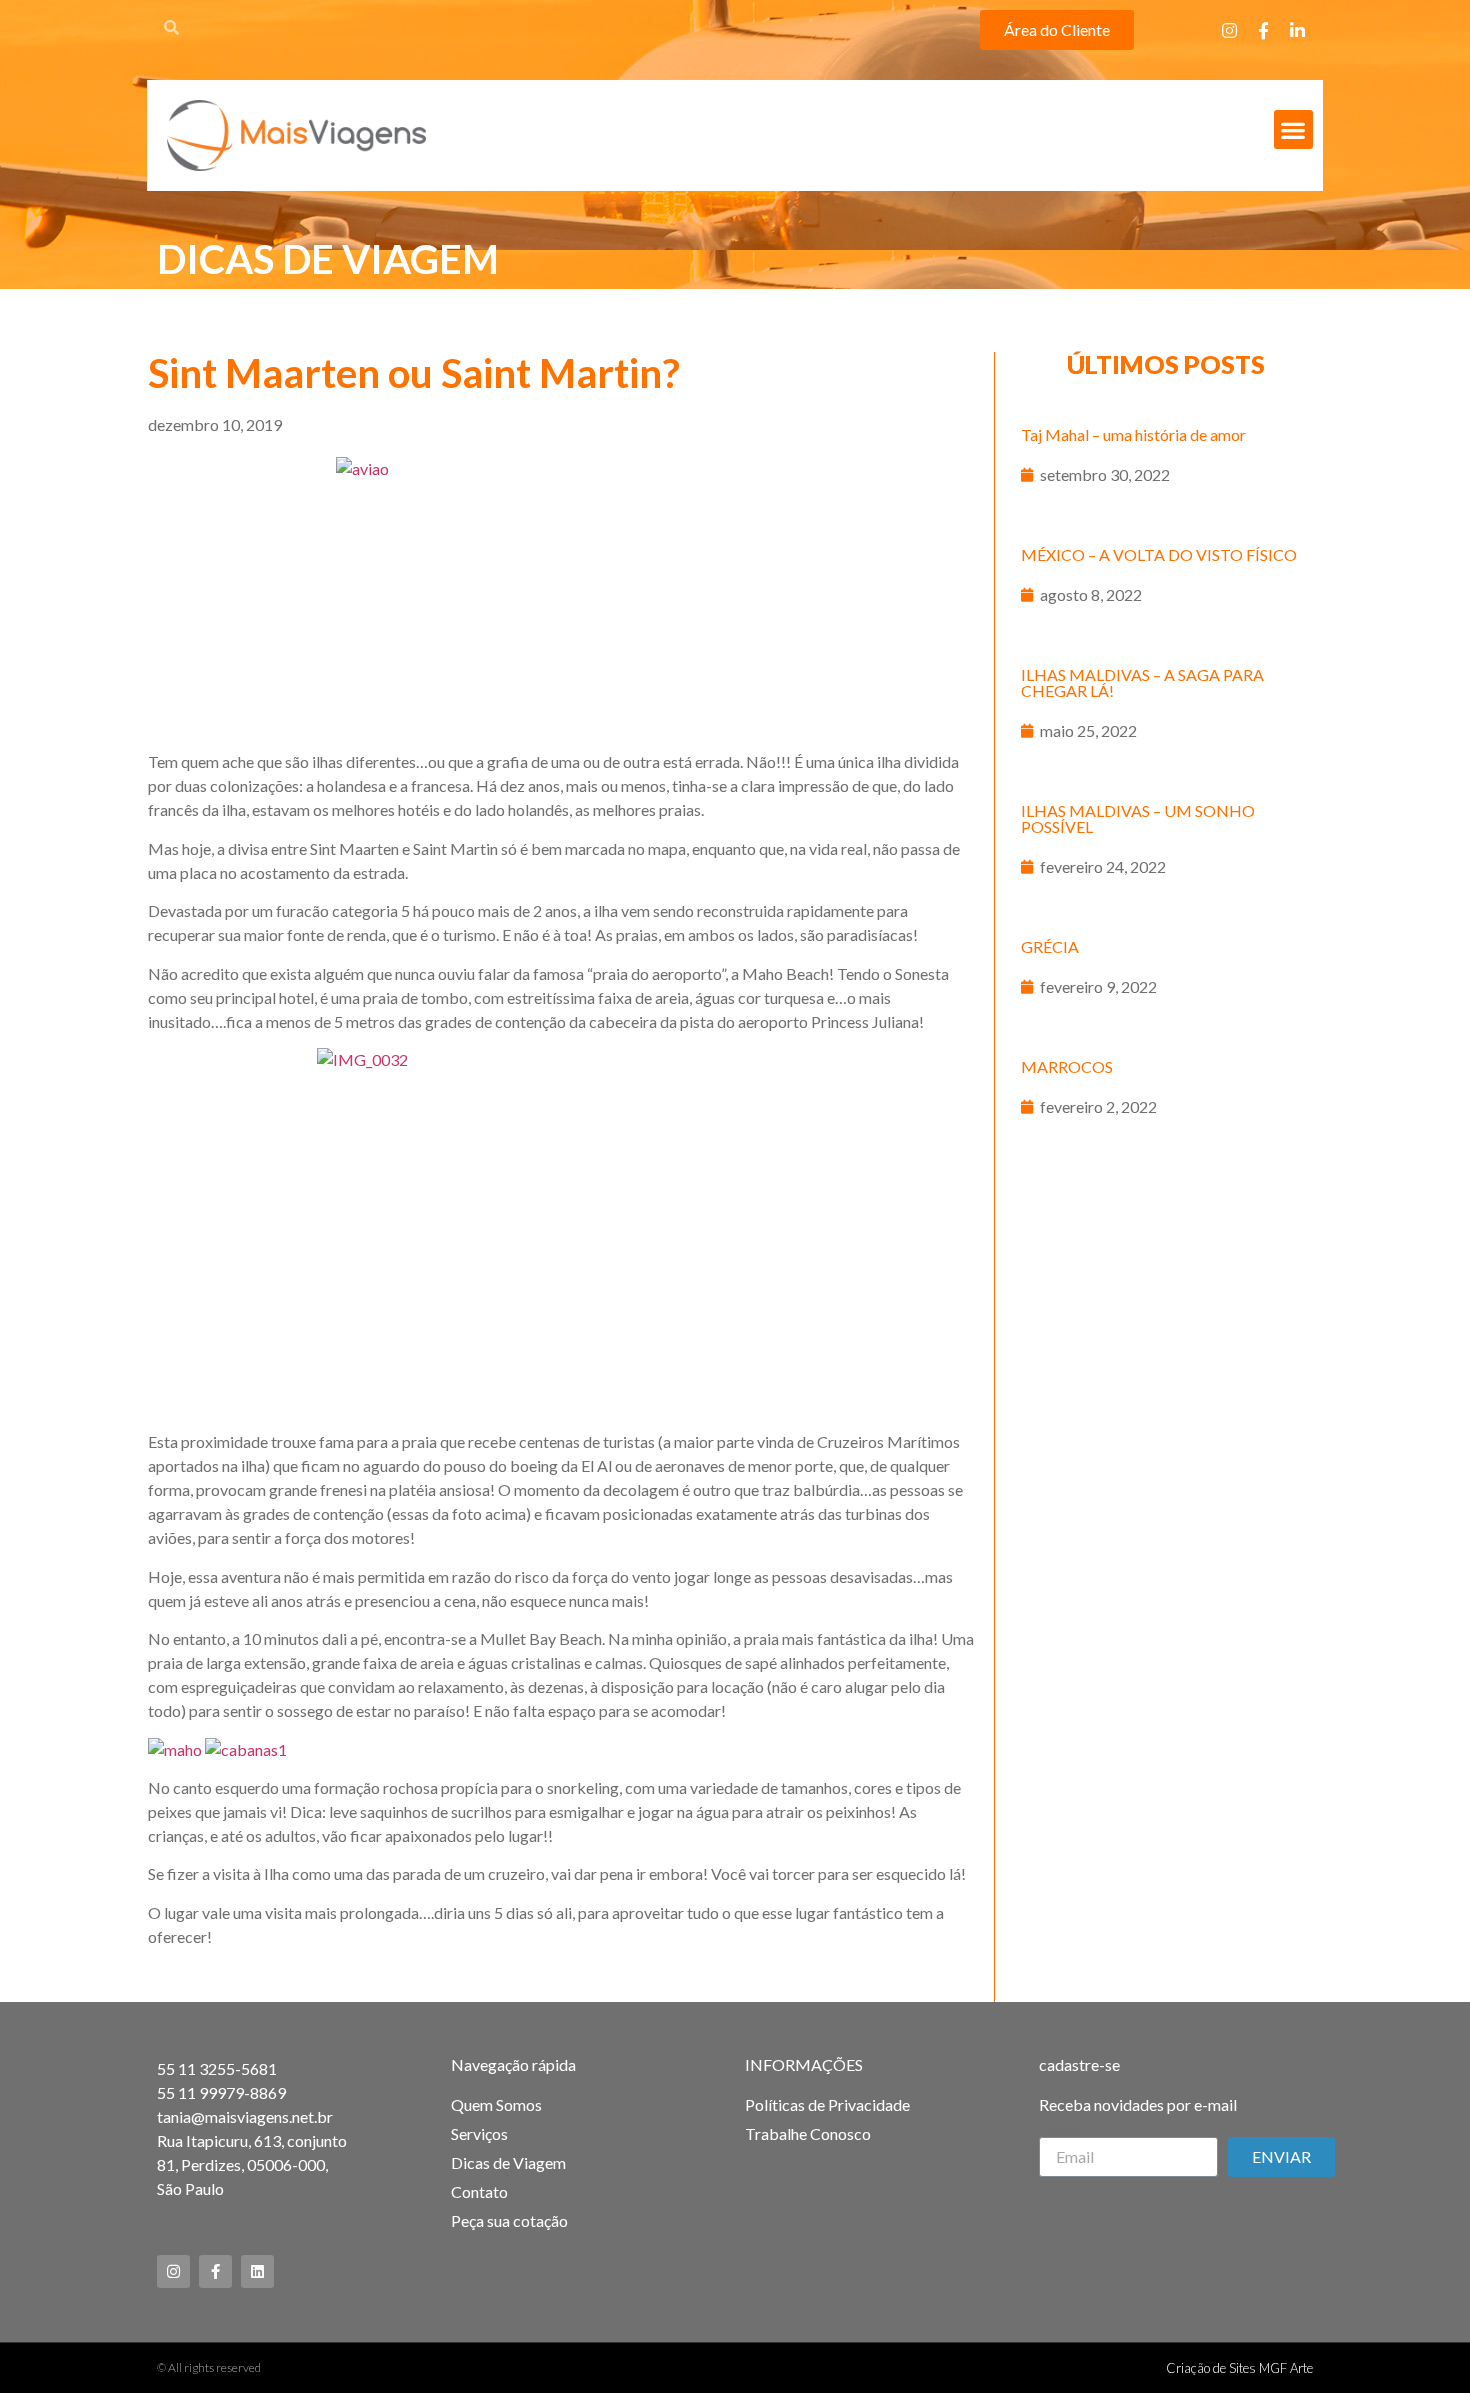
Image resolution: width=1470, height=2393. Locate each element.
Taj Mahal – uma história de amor (1133, 434)
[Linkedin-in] (1298, 30)
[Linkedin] (257, 2271)
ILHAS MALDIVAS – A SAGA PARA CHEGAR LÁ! (1142, 682)
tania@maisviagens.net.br (245, 2116)
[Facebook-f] (1264, 30)
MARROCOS (1067, 1066)
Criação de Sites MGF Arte (1239, 2368)
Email (1058, 2129)
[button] (1057, 30)
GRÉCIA (1050, 946)
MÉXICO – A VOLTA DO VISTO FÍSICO (1159, 554)
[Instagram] (1230, 30)
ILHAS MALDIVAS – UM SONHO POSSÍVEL (1138, 818)
